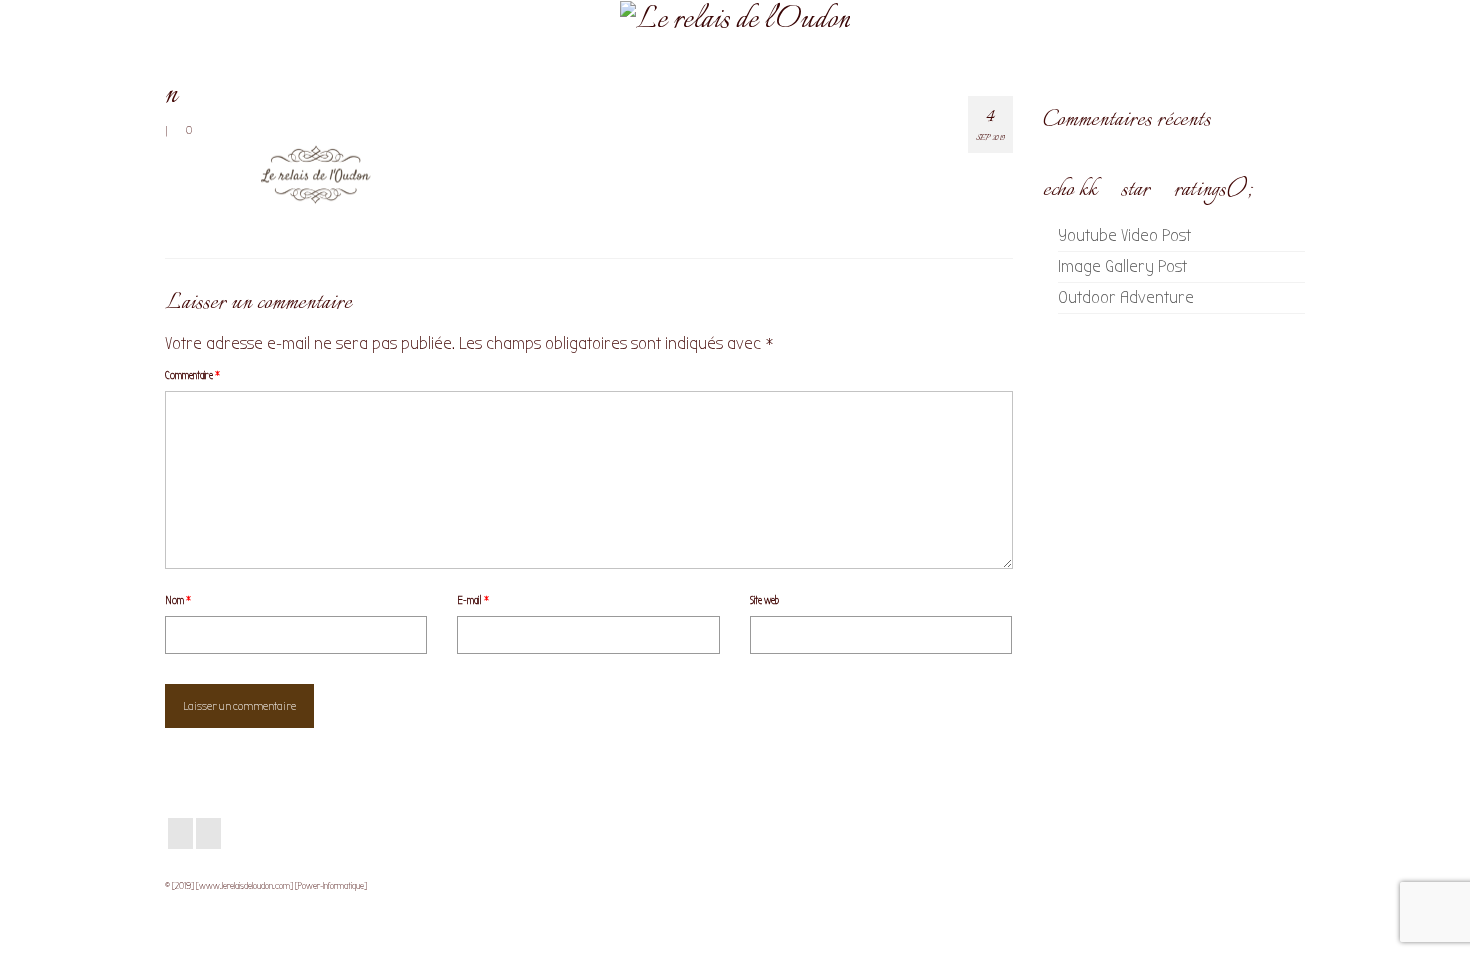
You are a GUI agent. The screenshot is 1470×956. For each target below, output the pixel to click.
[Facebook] (180, 833)
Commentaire (192, 375)
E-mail (473, 600)
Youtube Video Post (1124, 235)
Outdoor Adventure (1126, 297)
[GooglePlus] (208, 833)
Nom (178, 600)
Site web (764, 600)
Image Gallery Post (1122, 266)
